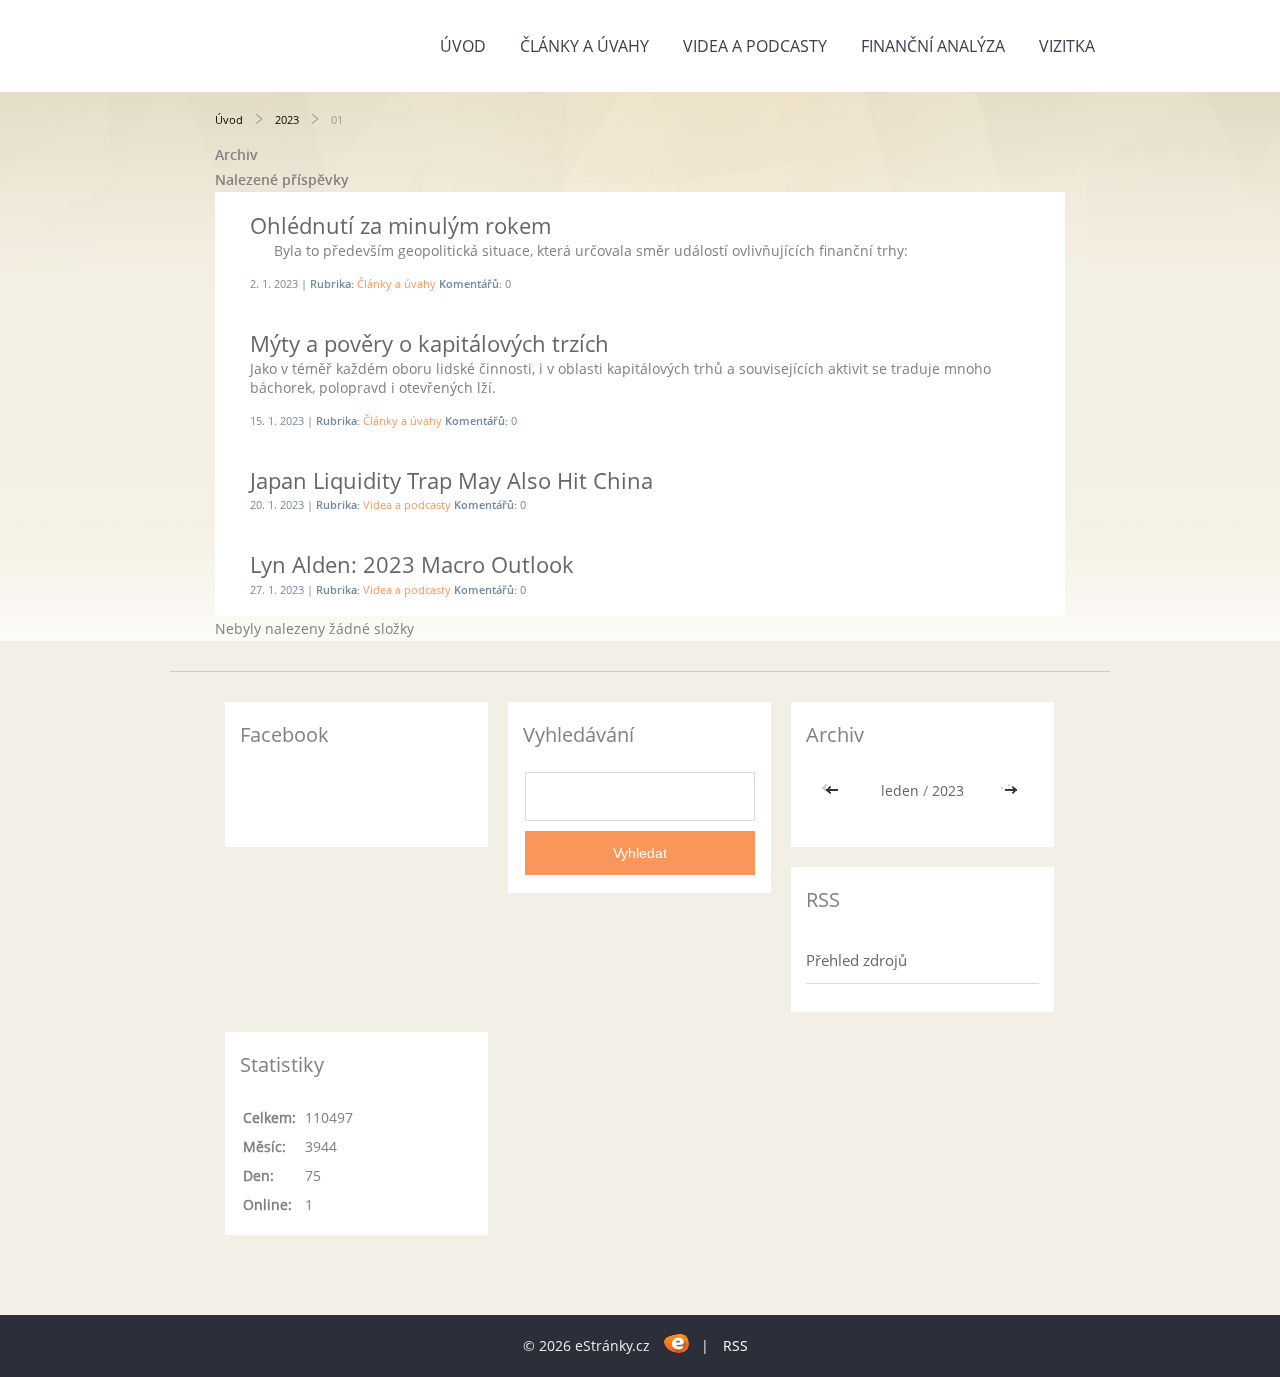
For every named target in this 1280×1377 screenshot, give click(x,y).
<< (834, 790)
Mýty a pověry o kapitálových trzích (429, 343)
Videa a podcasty (755, 46)
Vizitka (1067, 46)
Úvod (463, 46)
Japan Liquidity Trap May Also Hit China (451, 480)
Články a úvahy (584, 46)
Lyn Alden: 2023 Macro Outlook (412, 564)
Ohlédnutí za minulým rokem (400, 225)
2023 (287, 119)
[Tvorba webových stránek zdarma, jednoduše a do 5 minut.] (677, 1342)
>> (1011, 790)
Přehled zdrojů (856, 960)
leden (900, 790)
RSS (735, 1345)
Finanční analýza (933, 46)
